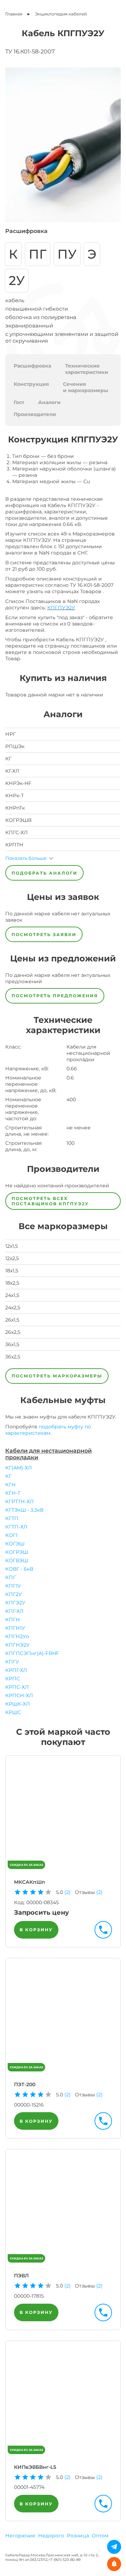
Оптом (100, 2536)
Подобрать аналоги (44, 873)
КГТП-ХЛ (16, 1527)
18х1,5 (12, 1271)
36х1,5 (12, 1344)
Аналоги (49, 402)
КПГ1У (13, 1586)
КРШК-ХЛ (17, 1704)
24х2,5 (13, 1308)
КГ (8, 1476)
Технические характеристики (87, 369)
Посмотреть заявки (44, 935)
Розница (78, 2536)
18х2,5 (12, 1283)
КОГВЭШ (17, 1560)
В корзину (36, 1930)
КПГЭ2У (15, 1603)
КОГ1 (11, 1535)
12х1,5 (12, 1246)
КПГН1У (15, 1628)
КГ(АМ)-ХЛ (19, 1468)
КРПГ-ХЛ (16, 1670)
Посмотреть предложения (55, 996)
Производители (35, 414)
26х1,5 (12, 1320)
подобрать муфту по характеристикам (48, 1430)
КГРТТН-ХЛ (19, 1501)
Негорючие (20, 2536)
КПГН (13, 1620)
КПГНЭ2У (17, 1645)
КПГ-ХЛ (14, 1611)
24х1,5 (12, 1295)
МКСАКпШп (30, 1882)
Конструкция (31, 384)
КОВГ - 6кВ (19, 1569)
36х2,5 (13, 1357)
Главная (14, 14)
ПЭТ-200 (25, 2084)
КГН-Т (13, 1493)
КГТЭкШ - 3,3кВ (24, 1510)
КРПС (13, 1679)
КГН (10, 1485)
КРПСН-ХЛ (19, 1695)
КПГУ (12, 1662)
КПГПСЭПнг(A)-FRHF (32, 1653)
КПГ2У (14, 1594)
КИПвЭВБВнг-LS (35, 2467)
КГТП (12, 1518)
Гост (19, 402)
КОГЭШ (15, 1544)
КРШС (13, 1712)
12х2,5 (12, 1258)
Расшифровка (32, 366)
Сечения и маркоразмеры (86, 387)
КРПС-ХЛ (17, 1687)
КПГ (10, 1577)
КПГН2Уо (17, 1636)
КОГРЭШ (17, 1552)
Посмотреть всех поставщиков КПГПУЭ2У (50, 1201)
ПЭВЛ (21, 2276)
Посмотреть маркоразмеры (57, 1376)
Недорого (51, 2536)
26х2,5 (13, 1332)
